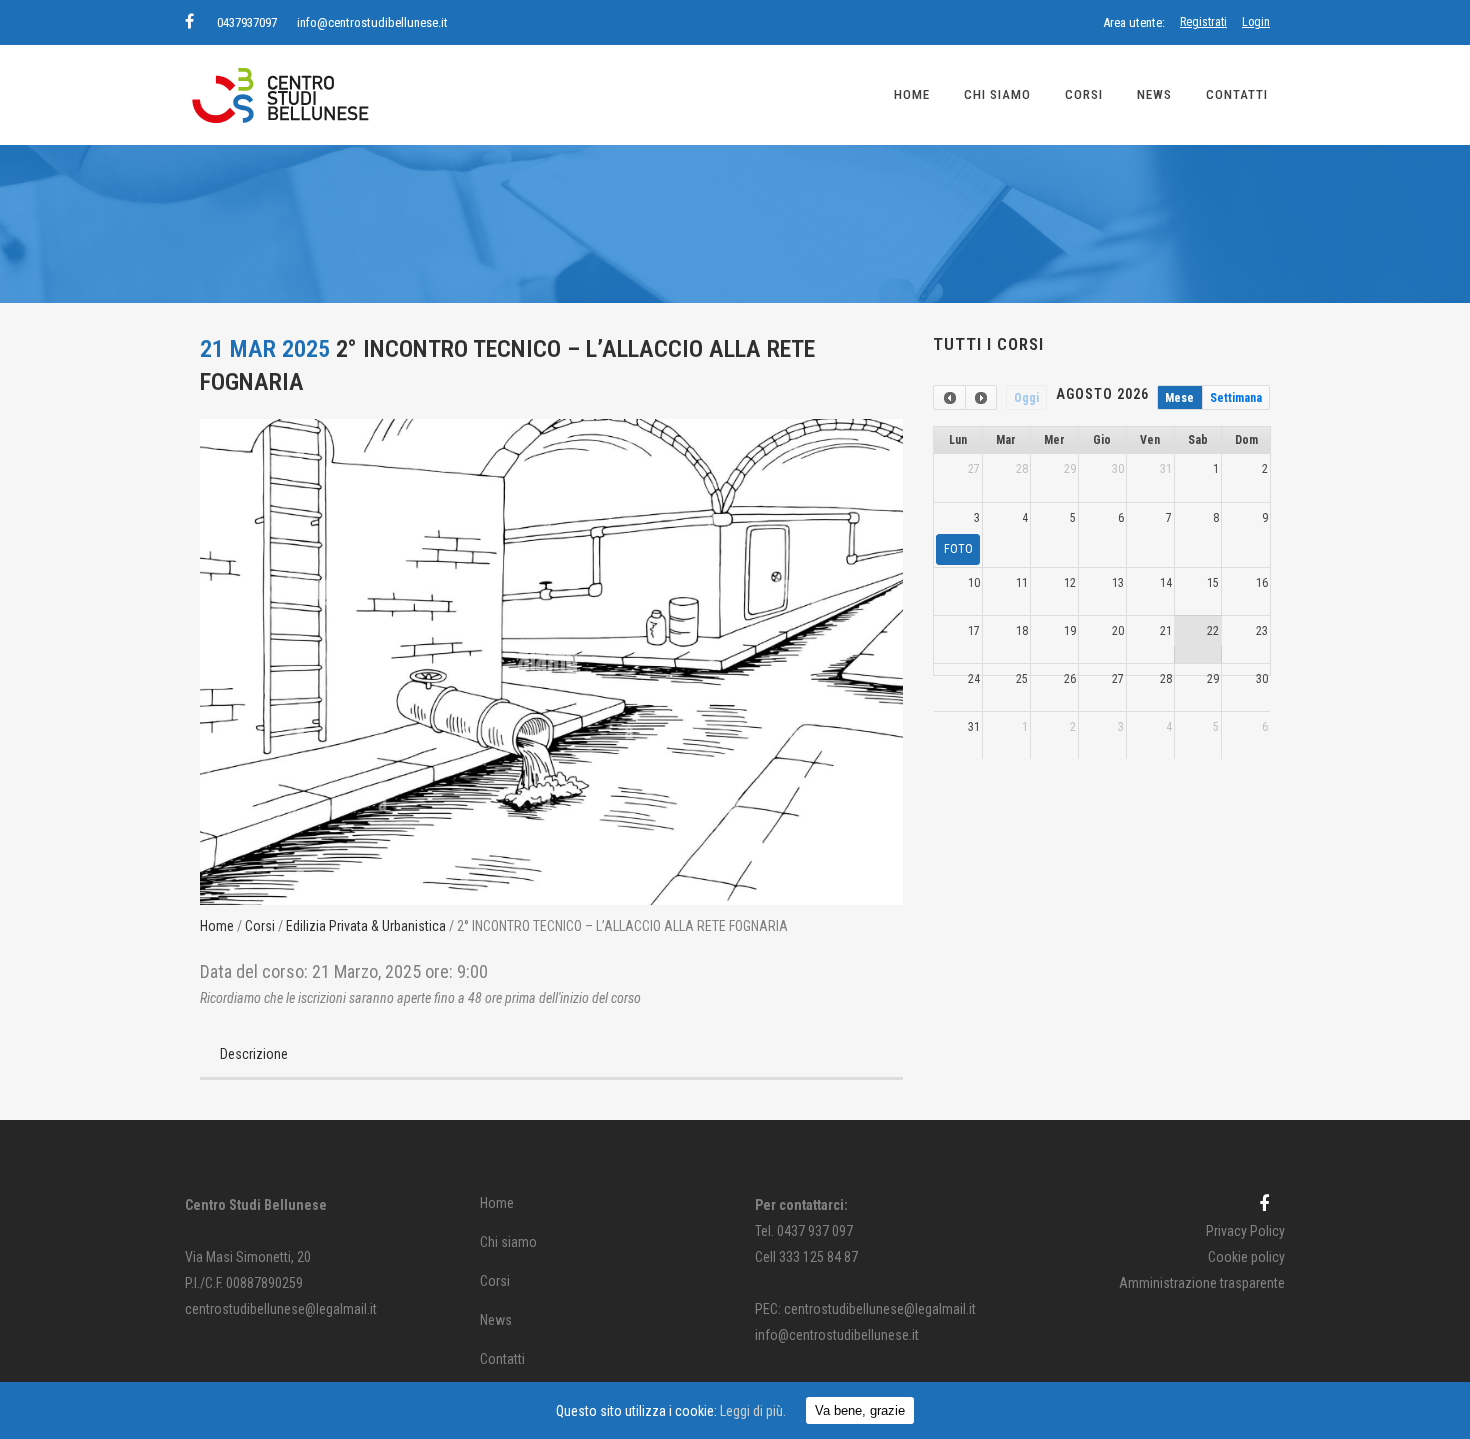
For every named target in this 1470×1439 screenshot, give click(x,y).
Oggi (1026, 398)
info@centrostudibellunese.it (372, 22)
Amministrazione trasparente (1202, 1283)
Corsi (260, 926)
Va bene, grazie (860, 1410)
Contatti (502, 1359)
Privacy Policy (1245, 1231)
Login (1256, 22)
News (496, 1320)
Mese (1179, 398)
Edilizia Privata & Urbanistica (366, 926)
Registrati (1203, 22)
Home (217, 926)
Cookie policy (1246, 1257)
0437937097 (247, 22)
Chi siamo (508, 1242)
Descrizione (254, 1054)
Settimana (1236, 398)
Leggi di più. (753, 1411)
